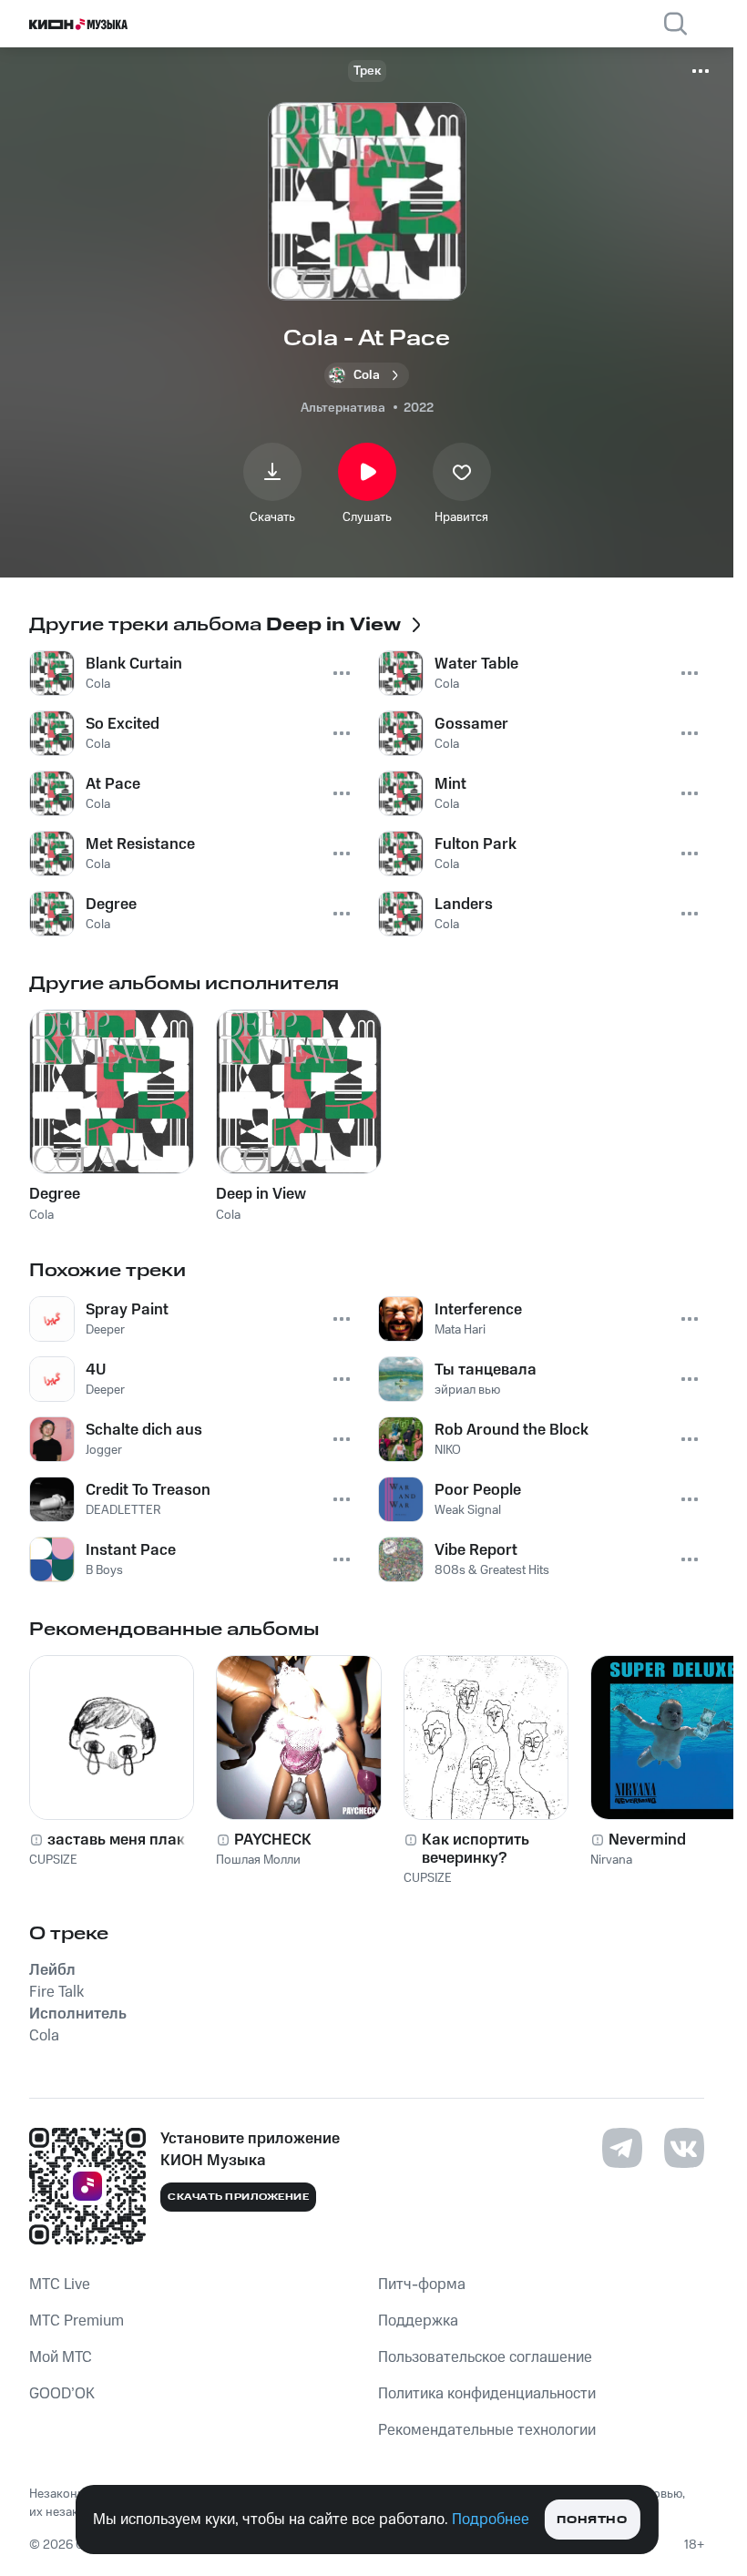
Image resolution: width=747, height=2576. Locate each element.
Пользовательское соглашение (485, 2357)
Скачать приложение (238, 2197)
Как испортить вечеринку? (476, 1849)
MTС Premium (77, 2321)
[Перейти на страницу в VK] (684, 2148)
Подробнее (491, 2520)
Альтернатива (343, 408)
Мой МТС (61, 2357)
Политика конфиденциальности (487, 2394)
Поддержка (418, 2321)
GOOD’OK (62, 2394)
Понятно (592, 2520)
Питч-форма (422, 2285)
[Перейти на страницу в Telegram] (622, 2148)
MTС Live (60, 2285)
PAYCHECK (273, 1840)
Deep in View (261, 1194)
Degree (55, 1194)
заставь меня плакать (128, 1840)
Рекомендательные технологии (487, 2430)
